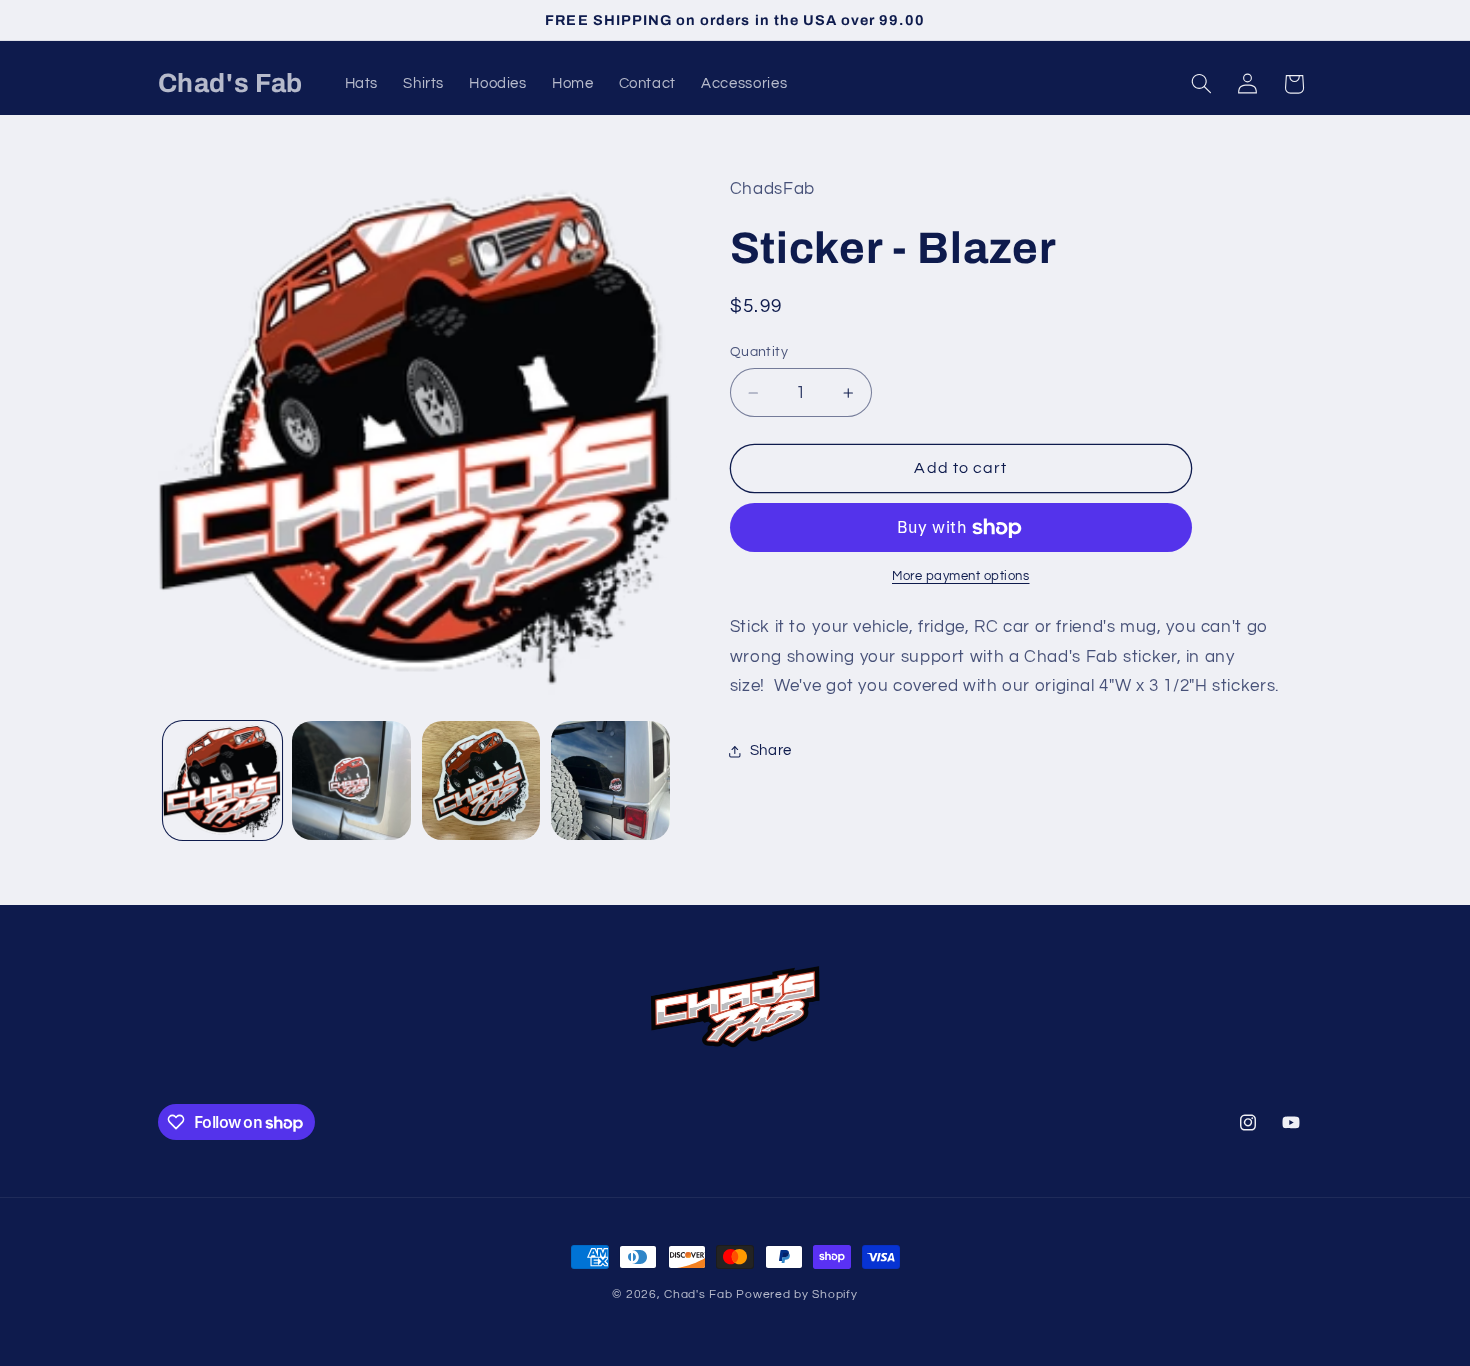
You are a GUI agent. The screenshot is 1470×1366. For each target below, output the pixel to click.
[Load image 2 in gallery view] (351, 780)
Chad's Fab (698, 1294)
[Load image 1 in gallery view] (222, 780)
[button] (1201, 84)
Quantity (759, 352)
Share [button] (771, 750)
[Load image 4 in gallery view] (610, 780)
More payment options (961, 576)
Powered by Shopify (796, 1294)
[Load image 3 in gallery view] (481, 780)
